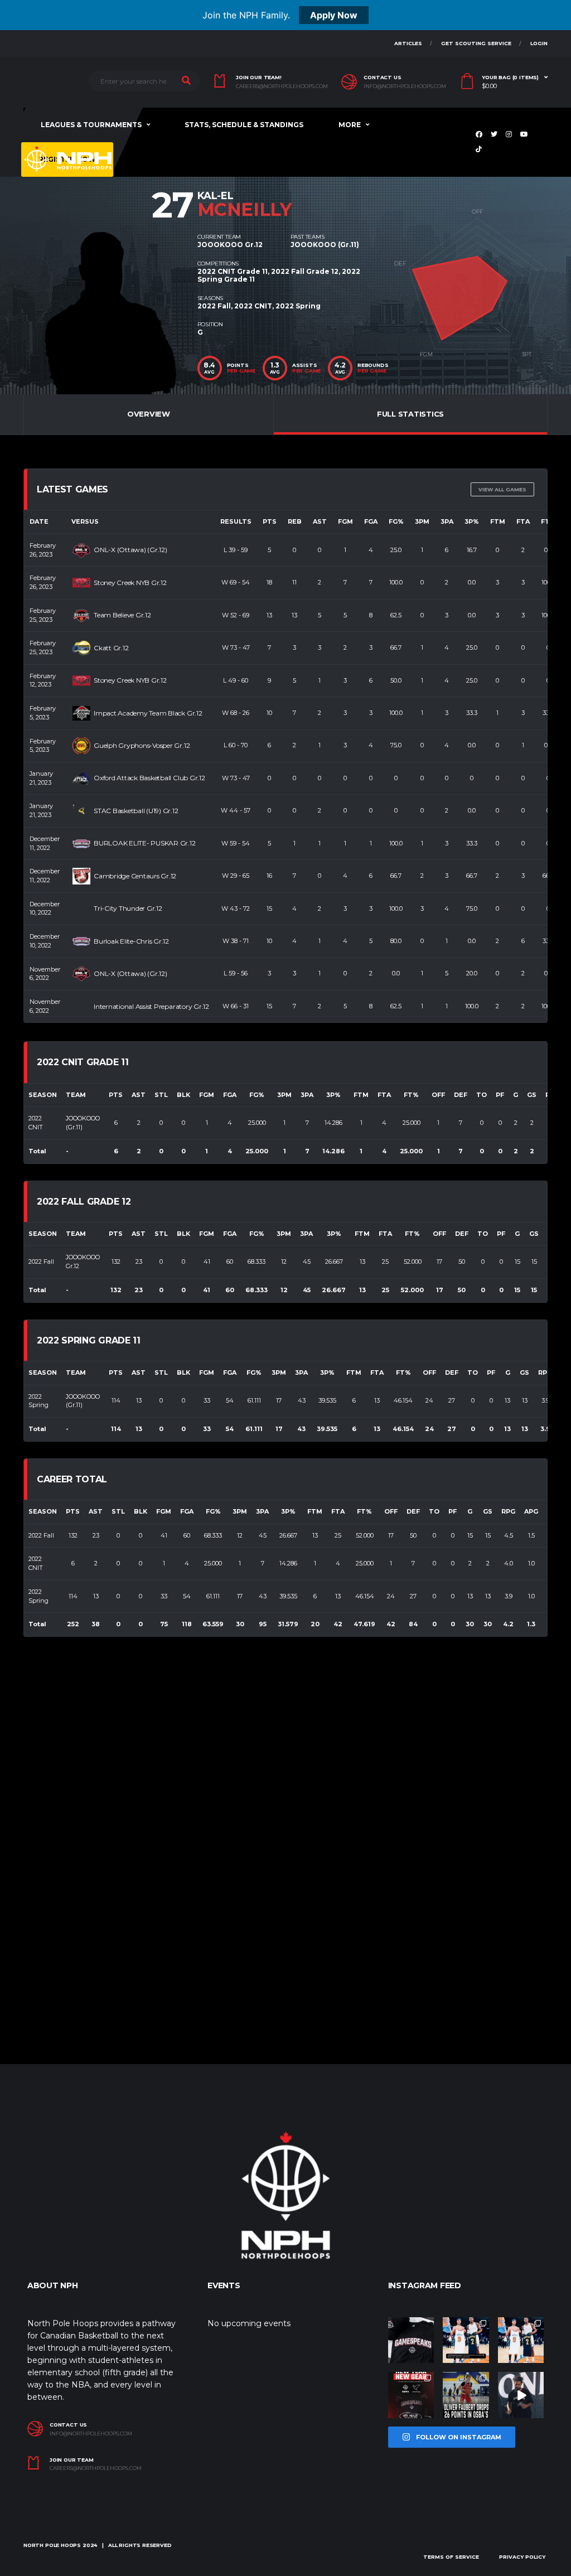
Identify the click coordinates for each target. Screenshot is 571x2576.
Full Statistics (410, 414)
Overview (149, 414)
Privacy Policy (522, 2557)
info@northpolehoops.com (405, 86)
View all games (502, 489)
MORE (350, 125)
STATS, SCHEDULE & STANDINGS (244, 125)
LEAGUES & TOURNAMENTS (91, 125)
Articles (408, 43)
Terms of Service (451, 2557)
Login (539, 43)
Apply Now (334, 15)
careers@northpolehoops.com (282, 86)
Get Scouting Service (476, 43)
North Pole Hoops (52, 2545)
